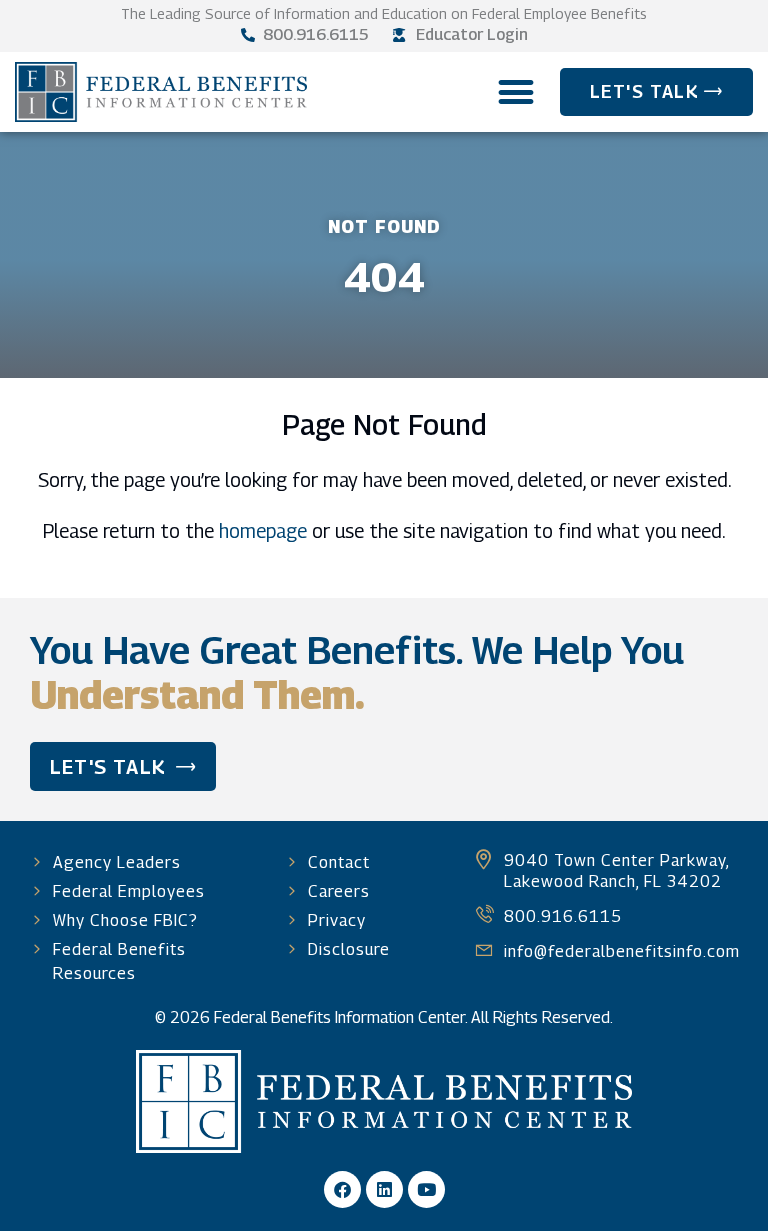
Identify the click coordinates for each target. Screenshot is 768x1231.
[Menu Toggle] (516, 92)
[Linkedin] (384, 1189)
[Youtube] (426, 1189)
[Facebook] (342, 1189)
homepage (263, 530)
